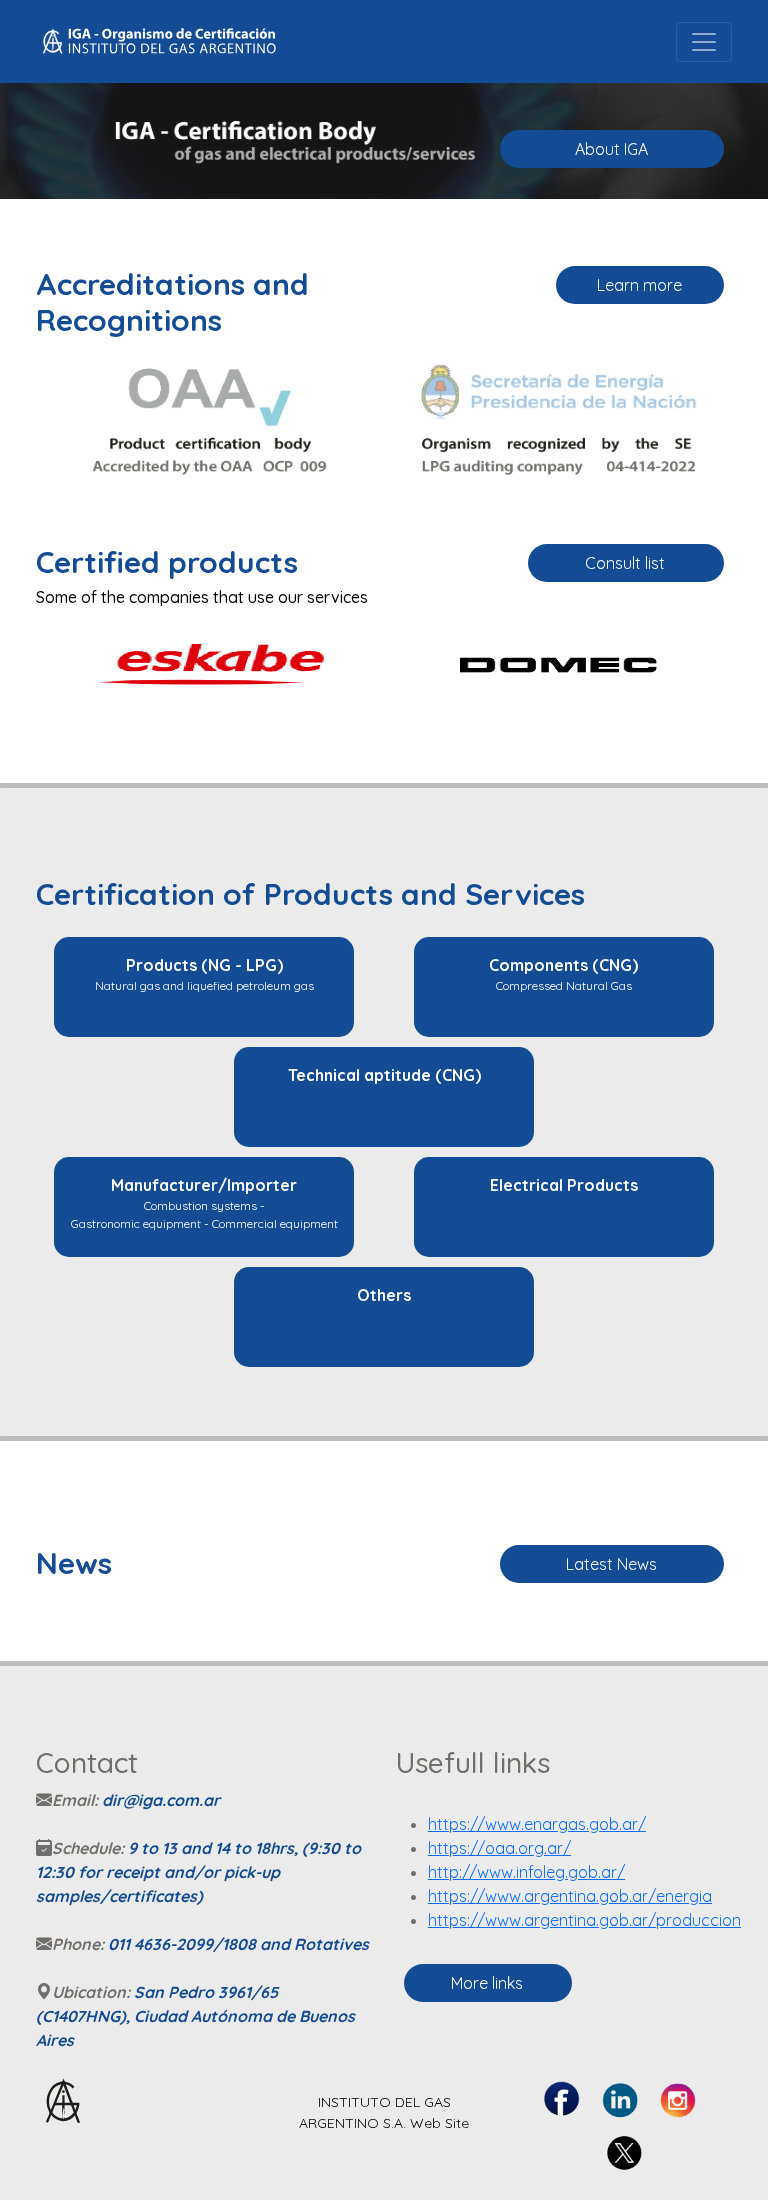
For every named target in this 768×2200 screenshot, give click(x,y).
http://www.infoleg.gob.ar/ (526, 1872)
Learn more (639, 285)
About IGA (611, 149)
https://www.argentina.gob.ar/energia (570, 1896)
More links (487, 1983)
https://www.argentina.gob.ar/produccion (584, 1920)
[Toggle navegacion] (704, 42)
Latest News (611, 1564)
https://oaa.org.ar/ (499, 1848)
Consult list (625, 563)
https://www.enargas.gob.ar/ (537, 1824)
